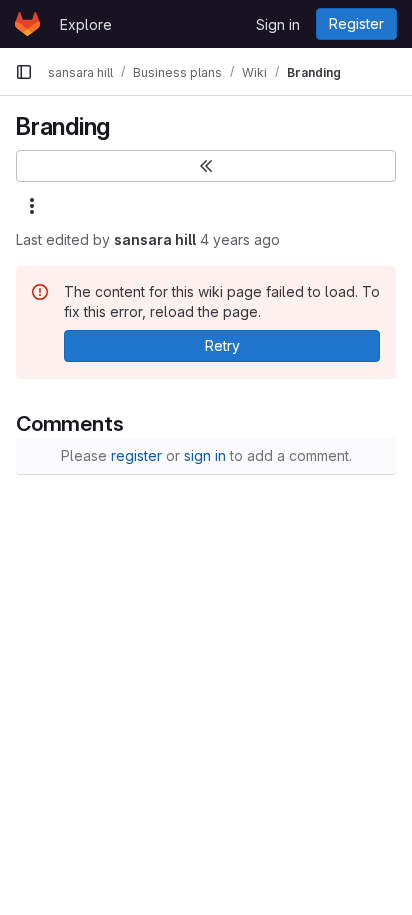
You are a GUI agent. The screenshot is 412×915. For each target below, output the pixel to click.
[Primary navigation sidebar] (24, 72)
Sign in (278, 24)
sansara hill (155, 239)
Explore (86, 24)
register (136, 455)
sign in (205, 455)
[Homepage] (27, 24)
